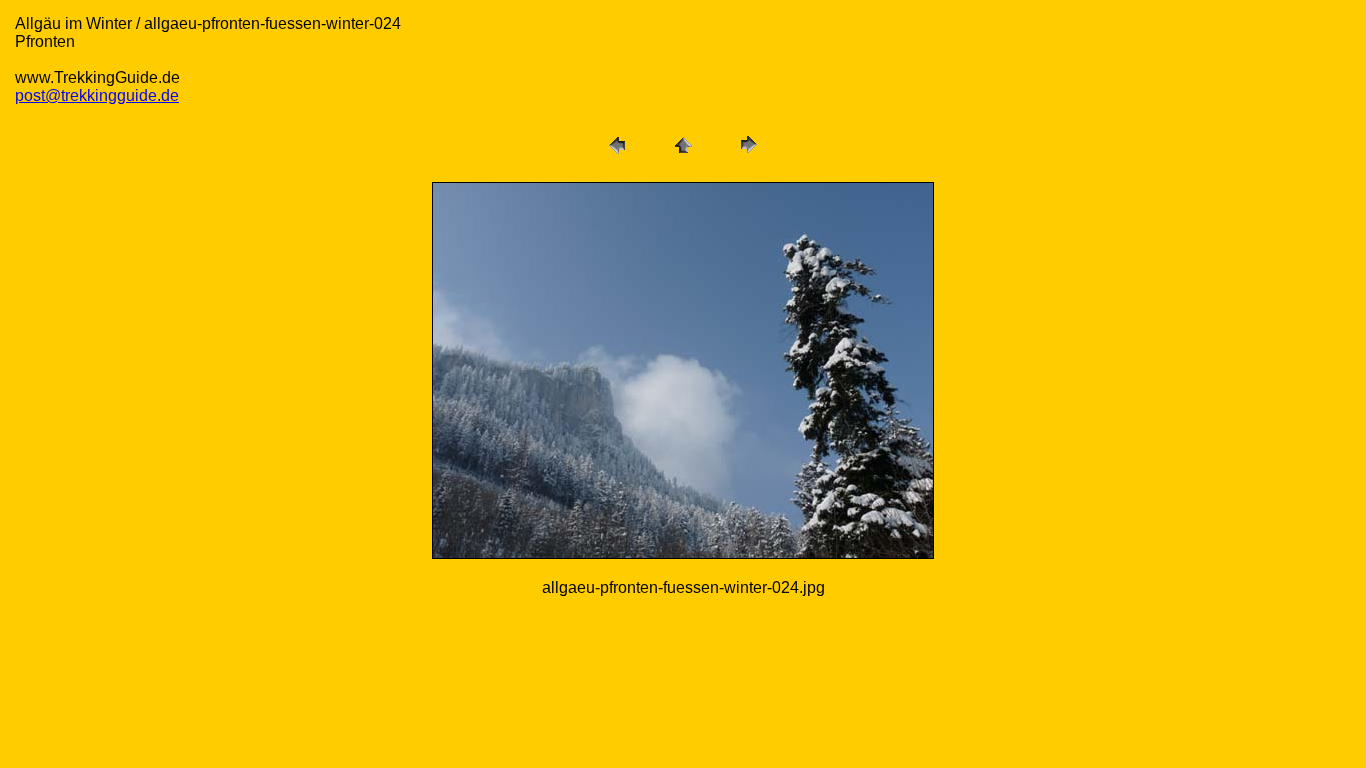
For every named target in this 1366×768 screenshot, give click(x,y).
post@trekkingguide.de (97, 95)
